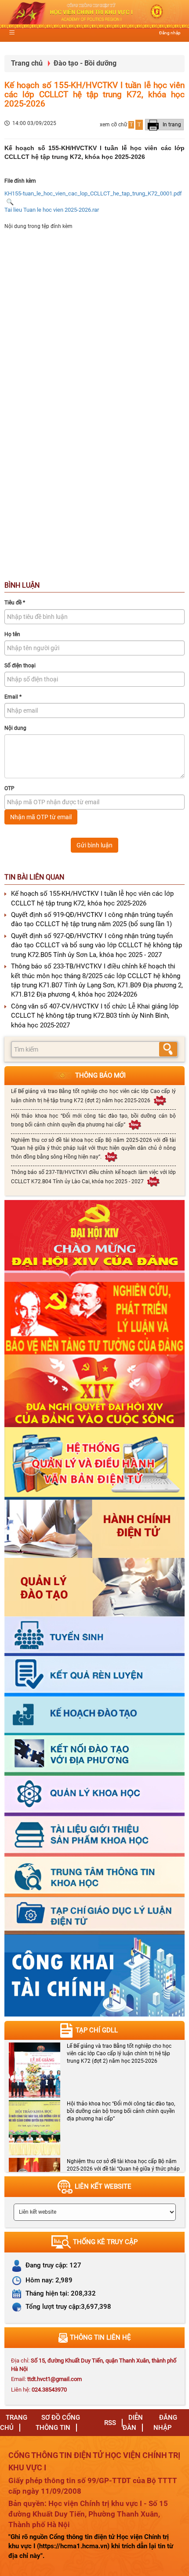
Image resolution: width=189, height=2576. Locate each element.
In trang (171, 125)
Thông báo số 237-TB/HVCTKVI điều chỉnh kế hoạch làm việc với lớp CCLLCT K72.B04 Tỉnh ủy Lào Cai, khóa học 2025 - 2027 (93, 1177)
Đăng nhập (170, 33)
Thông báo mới (100, 1075)
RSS (110, 2423)
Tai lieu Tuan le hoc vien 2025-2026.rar (52, 210)
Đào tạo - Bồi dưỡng (85, 63)
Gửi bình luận (94, 845)
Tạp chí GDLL (97, 2030)
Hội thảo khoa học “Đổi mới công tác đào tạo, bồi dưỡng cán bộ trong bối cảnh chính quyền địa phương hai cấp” (93, 1120)
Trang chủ (27, 63)
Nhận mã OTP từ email (41, 817)
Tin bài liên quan (34, 877)
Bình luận (22, 585)
